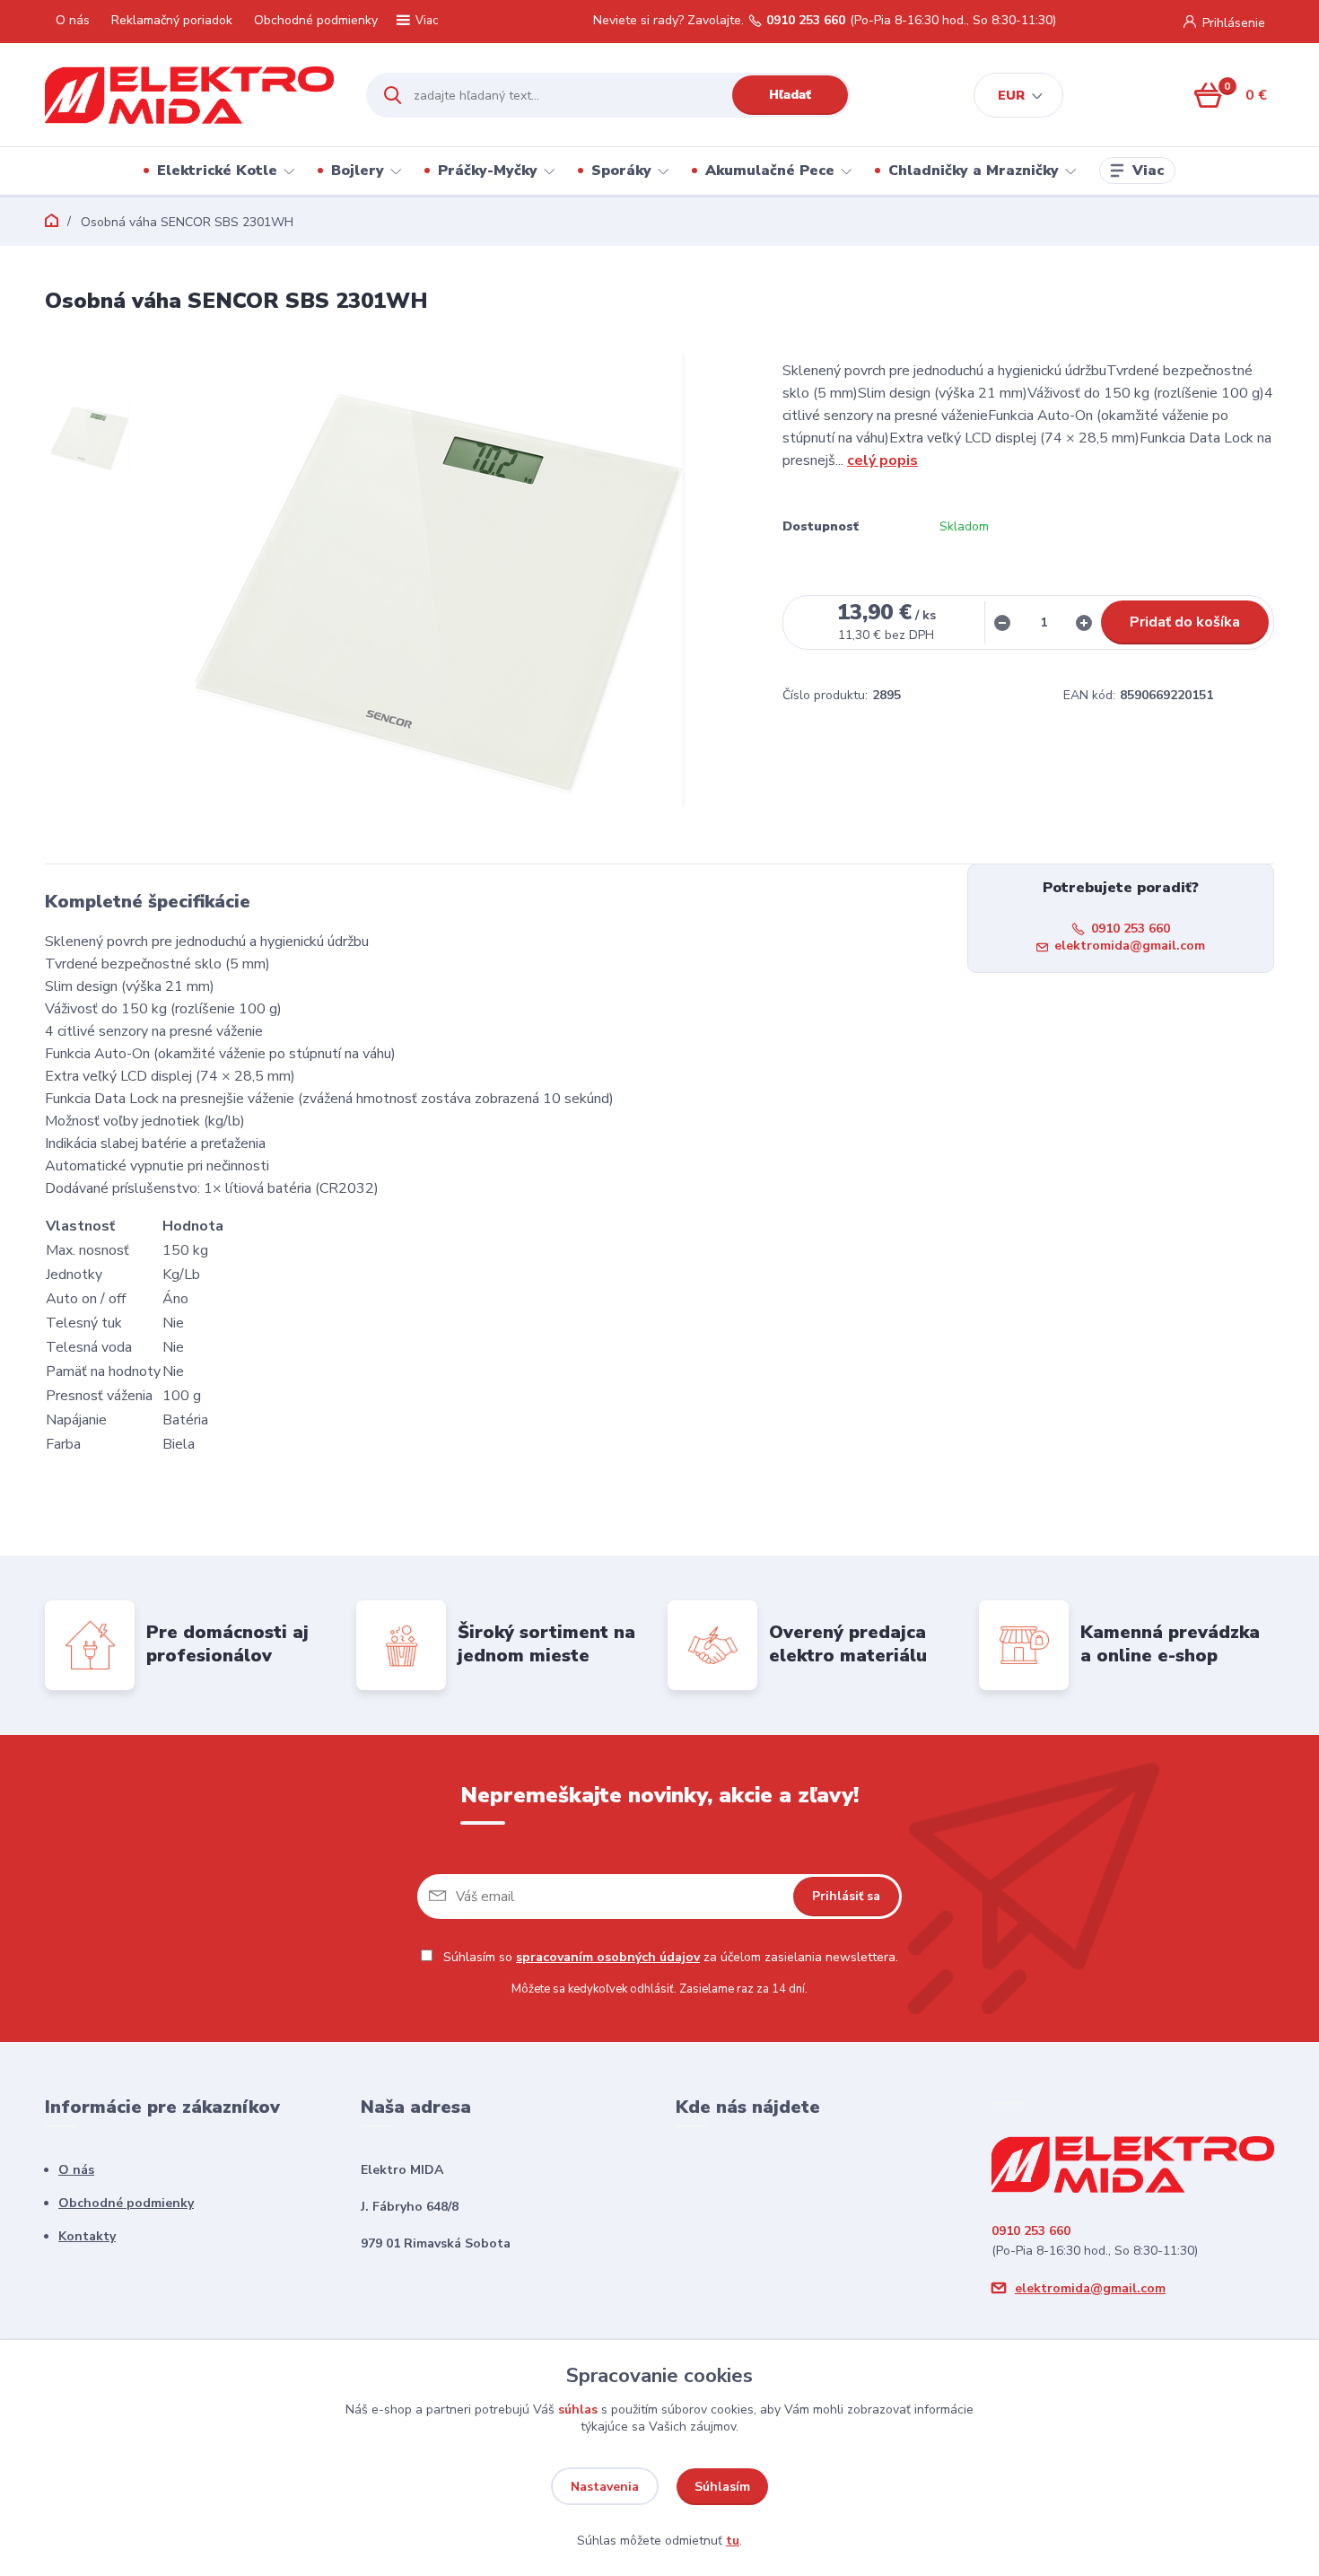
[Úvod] (190, 95)
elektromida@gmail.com (1130, 946)
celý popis (882, 460)
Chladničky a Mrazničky (974, 171)
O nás (73, 20)
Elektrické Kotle (217, 171)
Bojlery (358, 171)
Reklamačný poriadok (172, 20)
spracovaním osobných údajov (608, 1957)
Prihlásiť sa (846, 1896)
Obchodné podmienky (316, 20)
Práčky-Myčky (488, 171)
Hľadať (790, 95)
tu (733, 2541)
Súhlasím (722, 2487)
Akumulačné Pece (770, 171)
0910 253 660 (806, 21)
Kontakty (87, 2236)
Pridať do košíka (1185, 622)
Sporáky (621, 171)
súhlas (578, 2410)
